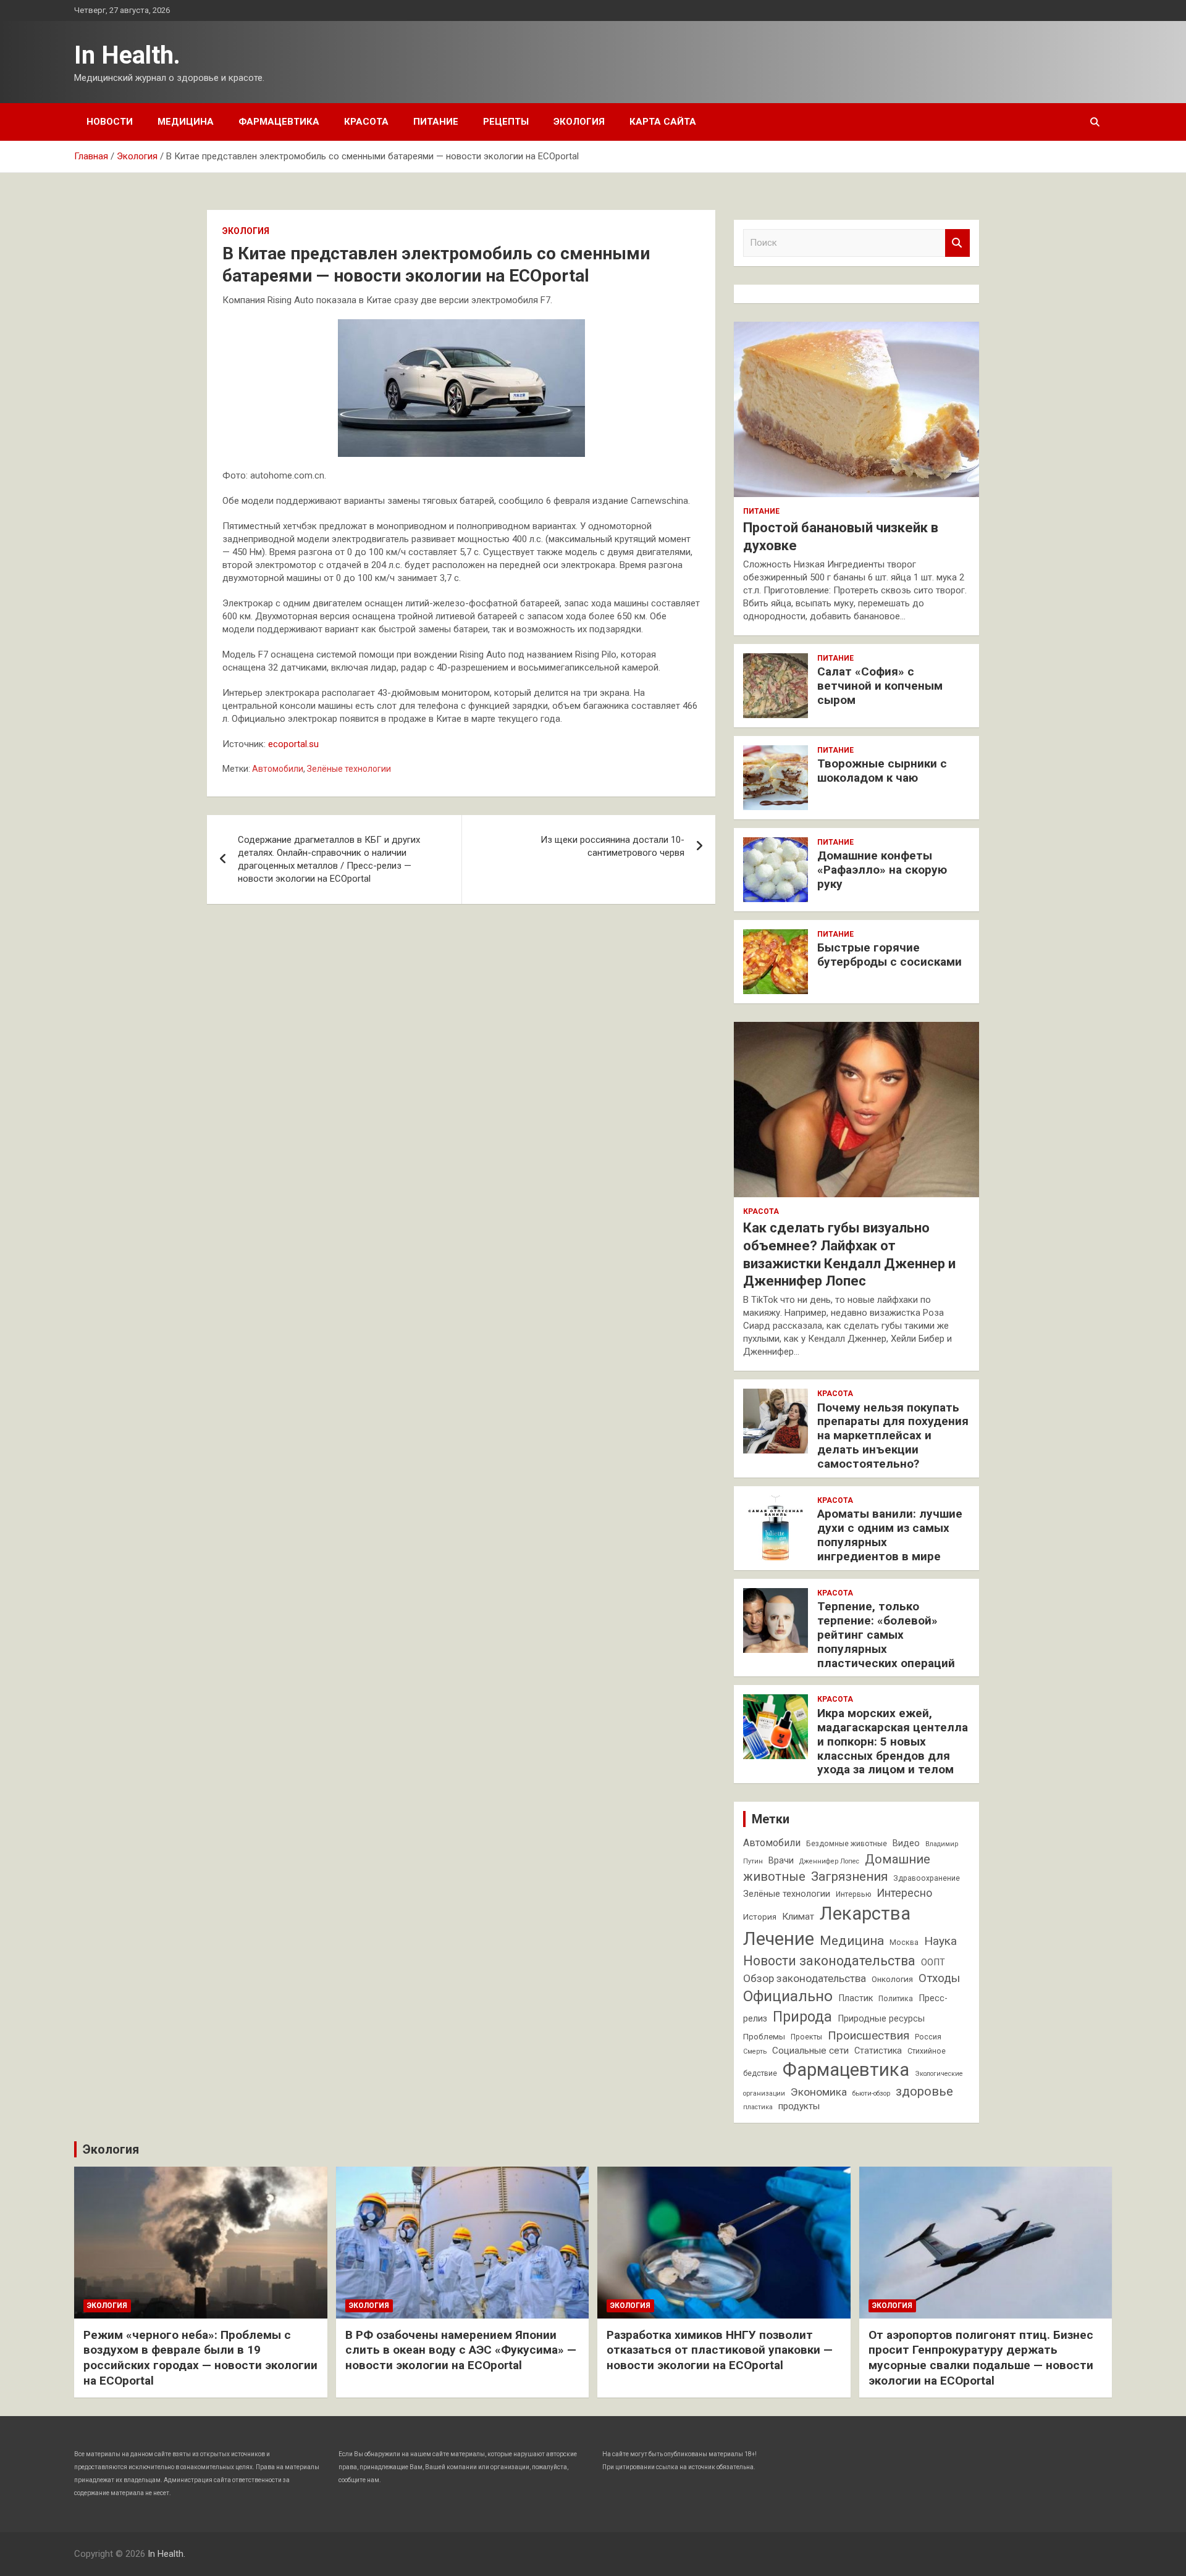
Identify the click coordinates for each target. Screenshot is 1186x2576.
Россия (928, 2037)
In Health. (127, 55)
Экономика (819, 2092)
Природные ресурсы (881, 2019)
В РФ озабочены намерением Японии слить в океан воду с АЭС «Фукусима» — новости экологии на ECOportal (461, 2350)
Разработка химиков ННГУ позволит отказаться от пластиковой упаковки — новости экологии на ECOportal (720, 2350)
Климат (798, 1917)
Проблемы (764, 2037)
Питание (436, 122)
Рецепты (506, 122)
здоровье (924, 2091)
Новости (110, 122)
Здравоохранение (927, 1878)
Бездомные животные (847, 1844)
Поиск (957, 243)
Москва (904, 1942)
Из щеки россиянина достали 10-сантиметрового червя (612, 846)
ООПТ (933, 1963)
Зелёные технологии (349, 769)
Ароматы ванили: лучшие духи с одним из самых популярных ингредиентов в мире (890, 1535)
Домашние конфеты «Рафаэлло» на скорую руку (882, 870)
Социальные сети (810, 2051)
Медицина (186, 122)
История (760, 1917)
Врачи (781, 1861)
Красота (366, 122)
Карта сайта (663, 122)
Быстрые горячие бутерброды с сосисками (889, 955)
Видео (906, 1843)
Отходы (939, 1978)
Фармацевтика (279, 122)
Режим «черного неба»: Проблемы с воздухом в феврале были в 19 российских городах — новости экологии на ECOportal (200, 2358)
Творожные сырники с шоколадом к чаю (882, 771)
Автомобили (278, 769)
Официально (788, 1996)
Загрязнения (849, 1876)
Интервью (853, 1894)
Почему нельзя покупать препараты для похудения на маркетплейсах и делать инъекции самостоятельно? (893, 1436)
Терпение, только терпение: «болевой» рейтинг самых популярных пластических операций (886, 1634)
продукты (799, 2106)
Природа (802, 2017)
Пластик (856, 1998)
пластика (758, 2107)
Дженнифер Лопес (829, 1861)
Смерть (755, 2051)
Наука (940, 1941)
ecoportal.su (293, 744)
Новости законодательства (829, 1961)
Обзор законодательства (805, 1978)
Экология (579, 122)
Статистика (878, 2051)
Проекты (806, 2037)
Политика (896, 1999)
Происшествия (868, 2035)
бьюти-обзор (871, 2093)
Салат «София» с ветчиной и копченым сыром (880, 686)
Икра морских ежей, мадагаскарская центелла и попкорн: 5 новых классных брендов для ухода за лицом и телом (893, 1741)
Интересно (904, 1893)
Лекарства (865, 1913)
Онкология (892, 1979)
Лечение (779, 1939)
